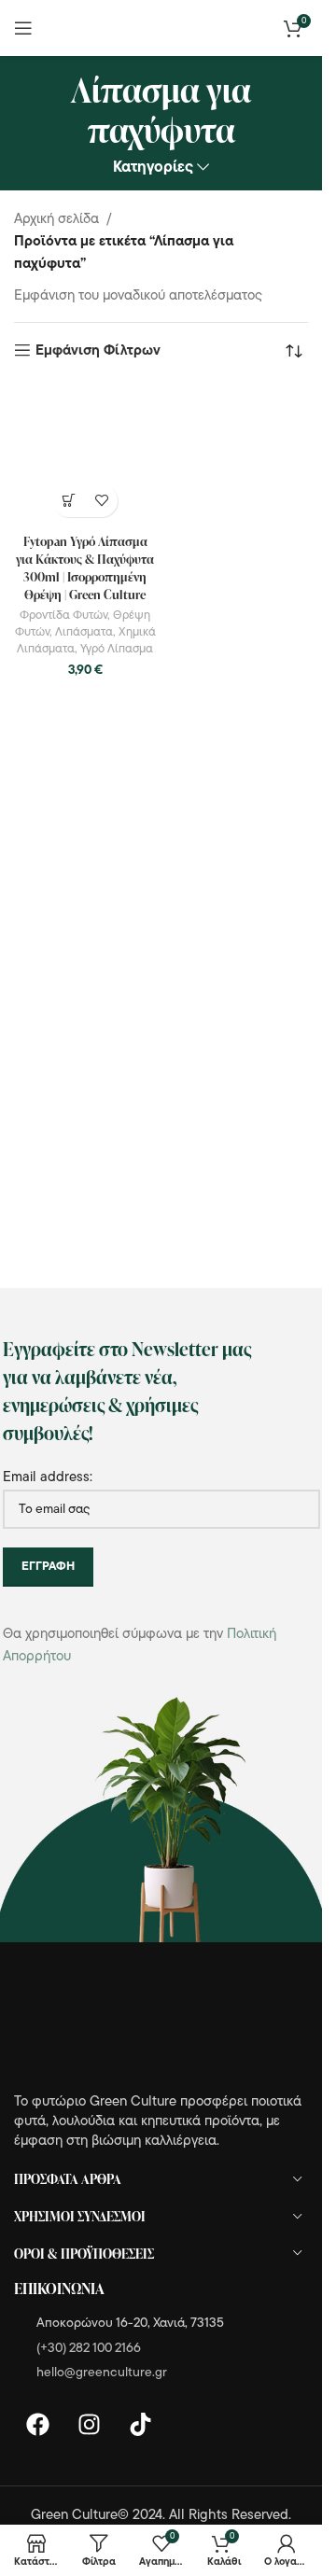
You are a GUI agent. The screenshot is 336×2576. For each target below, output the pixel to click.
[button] (69, 501)
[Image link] (117, 2028)
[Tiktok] (140, 2425)
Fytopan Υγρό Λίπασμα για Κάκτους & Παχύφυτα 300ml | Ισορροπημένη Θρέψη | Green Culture (85, 567)
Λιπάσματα (84, 632)
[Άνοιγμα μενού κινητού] (23, 28)
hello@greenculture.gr (102, 2373)
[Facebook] (37, 2425)
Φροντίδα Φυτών (63, 616)
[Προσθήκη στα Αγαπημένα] (101, 501)
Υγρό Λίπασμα (117, 649)
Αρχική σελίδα (56, 220)
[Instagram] (89, 2425)
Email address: (48, 1478)
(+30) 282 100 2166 (89, 2349)
